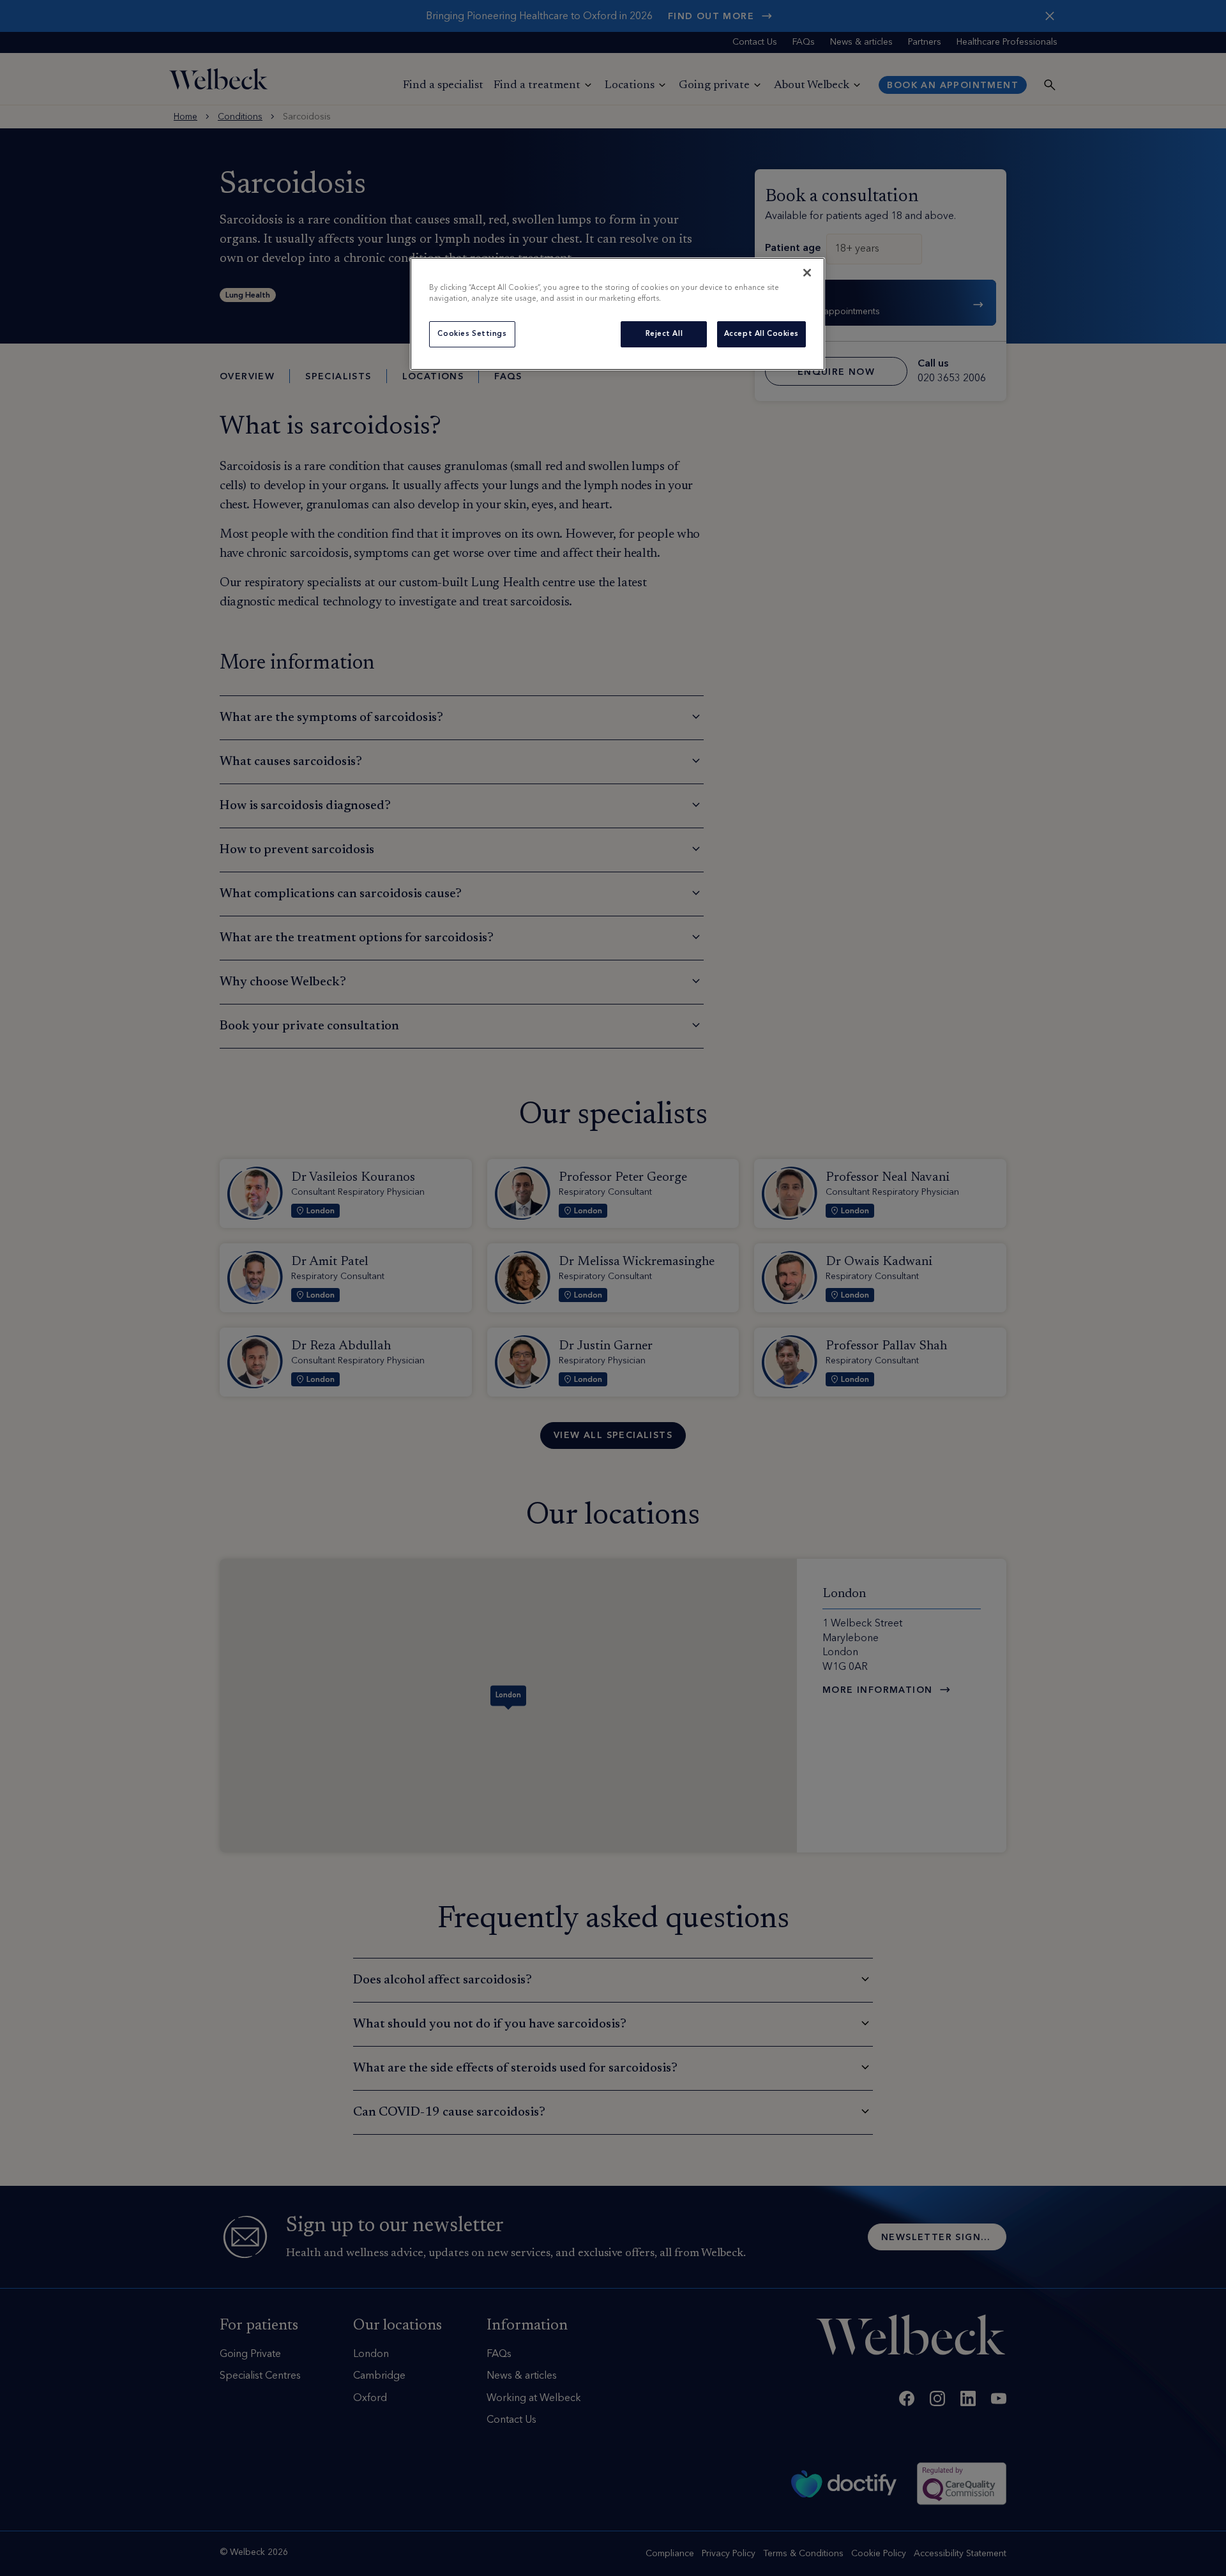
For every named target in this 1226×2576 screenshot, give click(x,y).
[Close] (807, 273)
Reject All (664, 334)
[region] (617, 314)
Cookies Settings (472, 334)
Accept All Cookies (761, 334)
